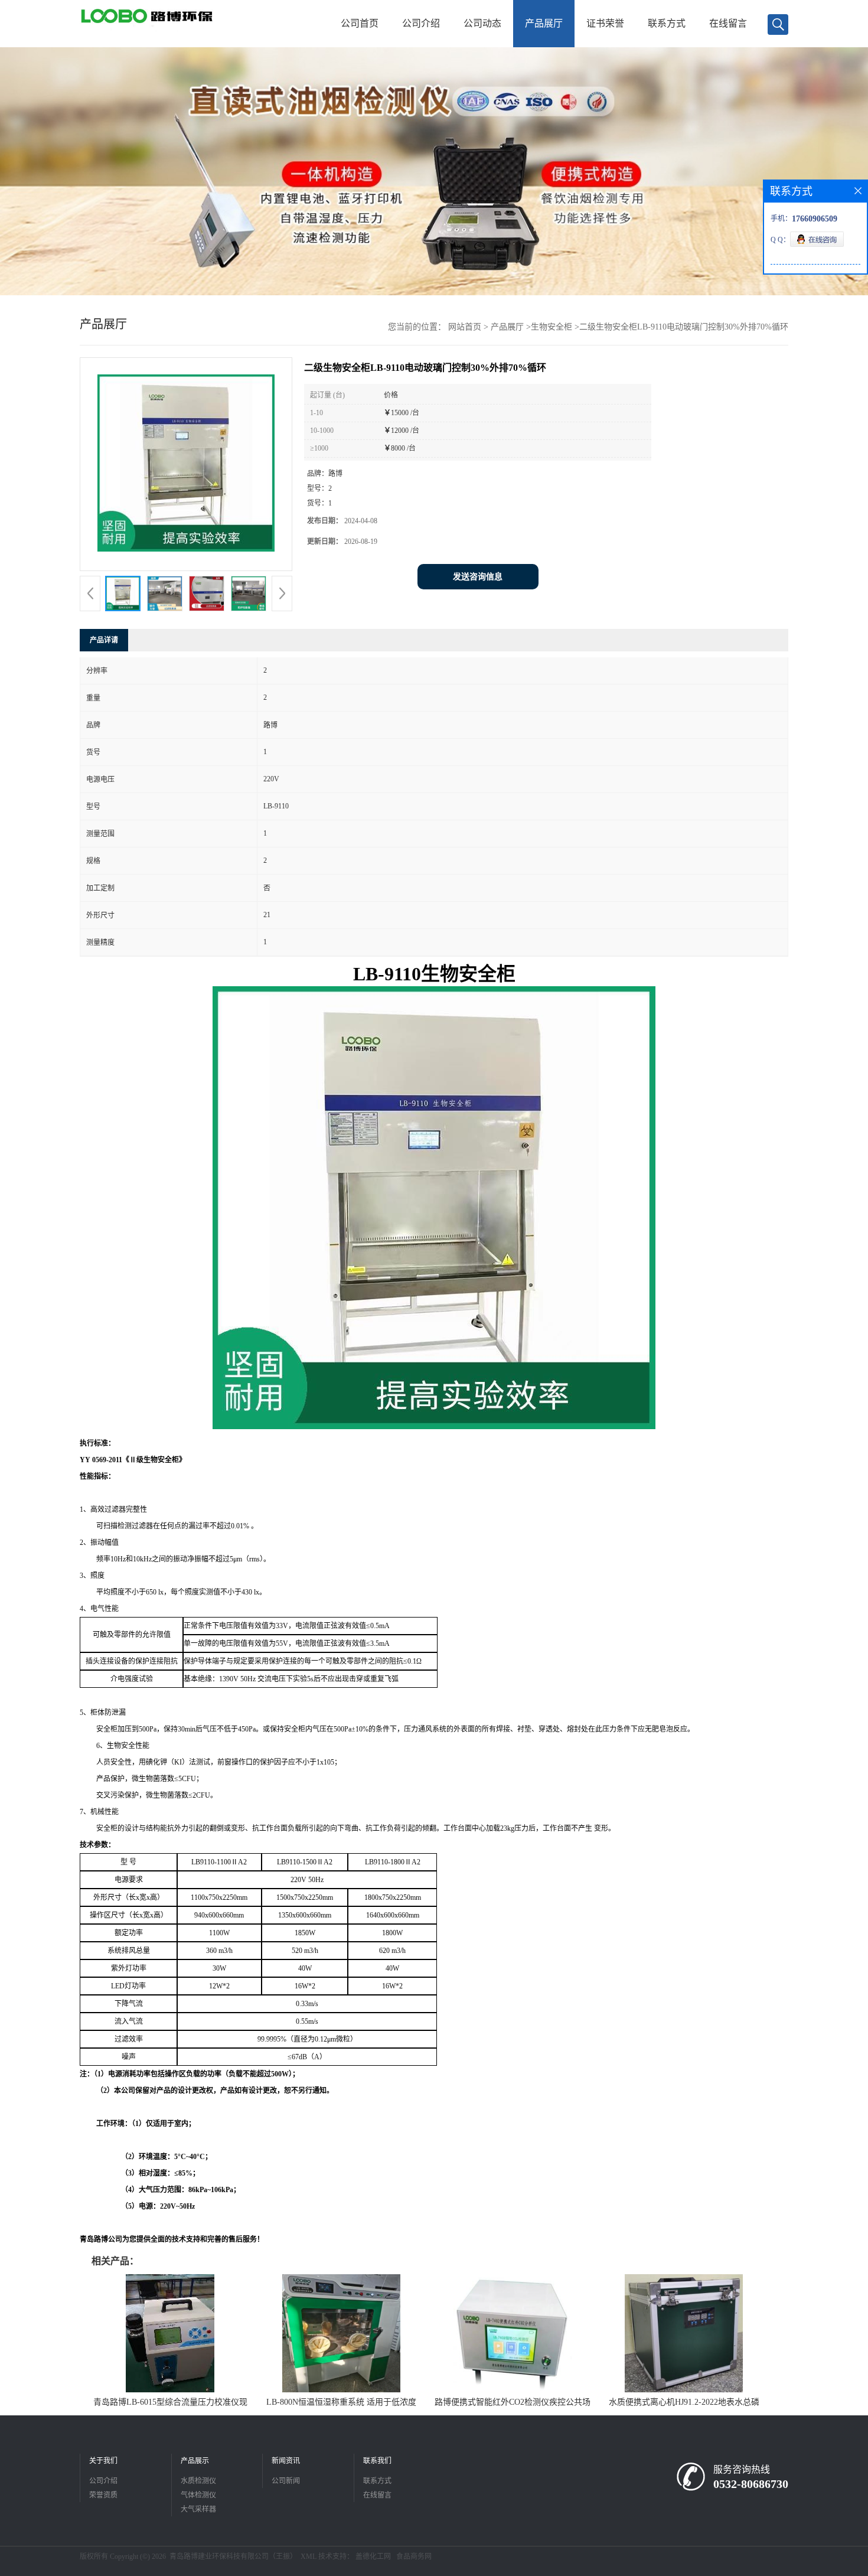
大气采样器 (198, 2509)
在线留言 (728, 23)
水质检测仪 (198, 2481)
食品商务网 (414, 2557)
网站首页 (465, 327)
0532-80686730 (751, 2484)
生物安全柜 (552, 327)
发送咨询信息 (478, 577)
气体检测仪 (198, 2495)
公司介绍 (421, 23)
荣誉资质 (103, 2495)
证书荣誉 (605, 23)
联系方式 (667, 23)
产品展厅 (544, 23)
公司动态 (482, 23)
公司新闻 (286, 2481)
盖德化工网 (373, 2557)
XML (309, 2557)
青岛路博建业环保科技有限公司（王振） (233, 2557)
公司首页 (360, 23)
